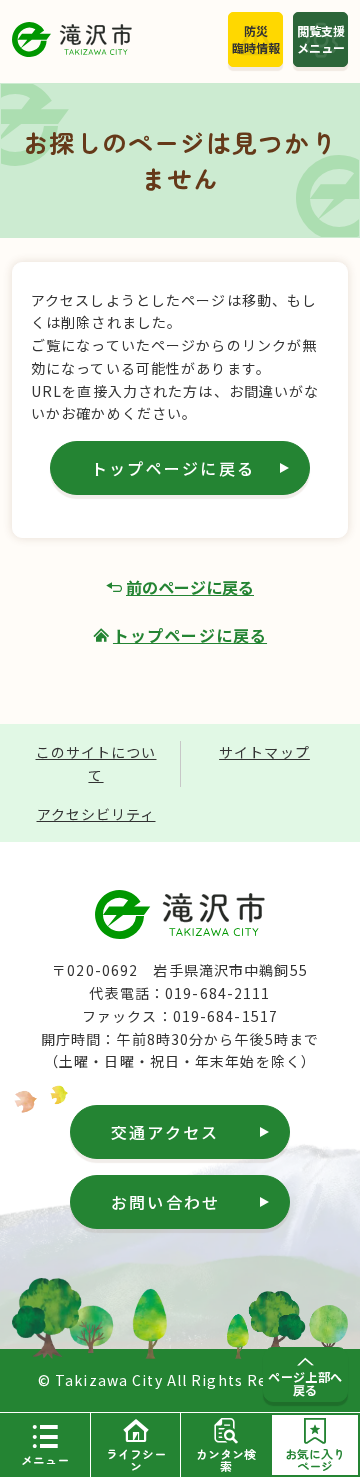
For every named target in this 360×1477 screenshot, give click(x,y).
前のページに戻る (190, 587)
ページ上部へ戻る (305, 1383)
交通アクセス (165, 1132)
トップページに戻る (173, 468)
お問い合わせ (165, 1202)
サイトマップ (264, 752)
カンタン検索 (226, 1459)
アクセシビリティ (96, 814)
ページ (315, 1459)
